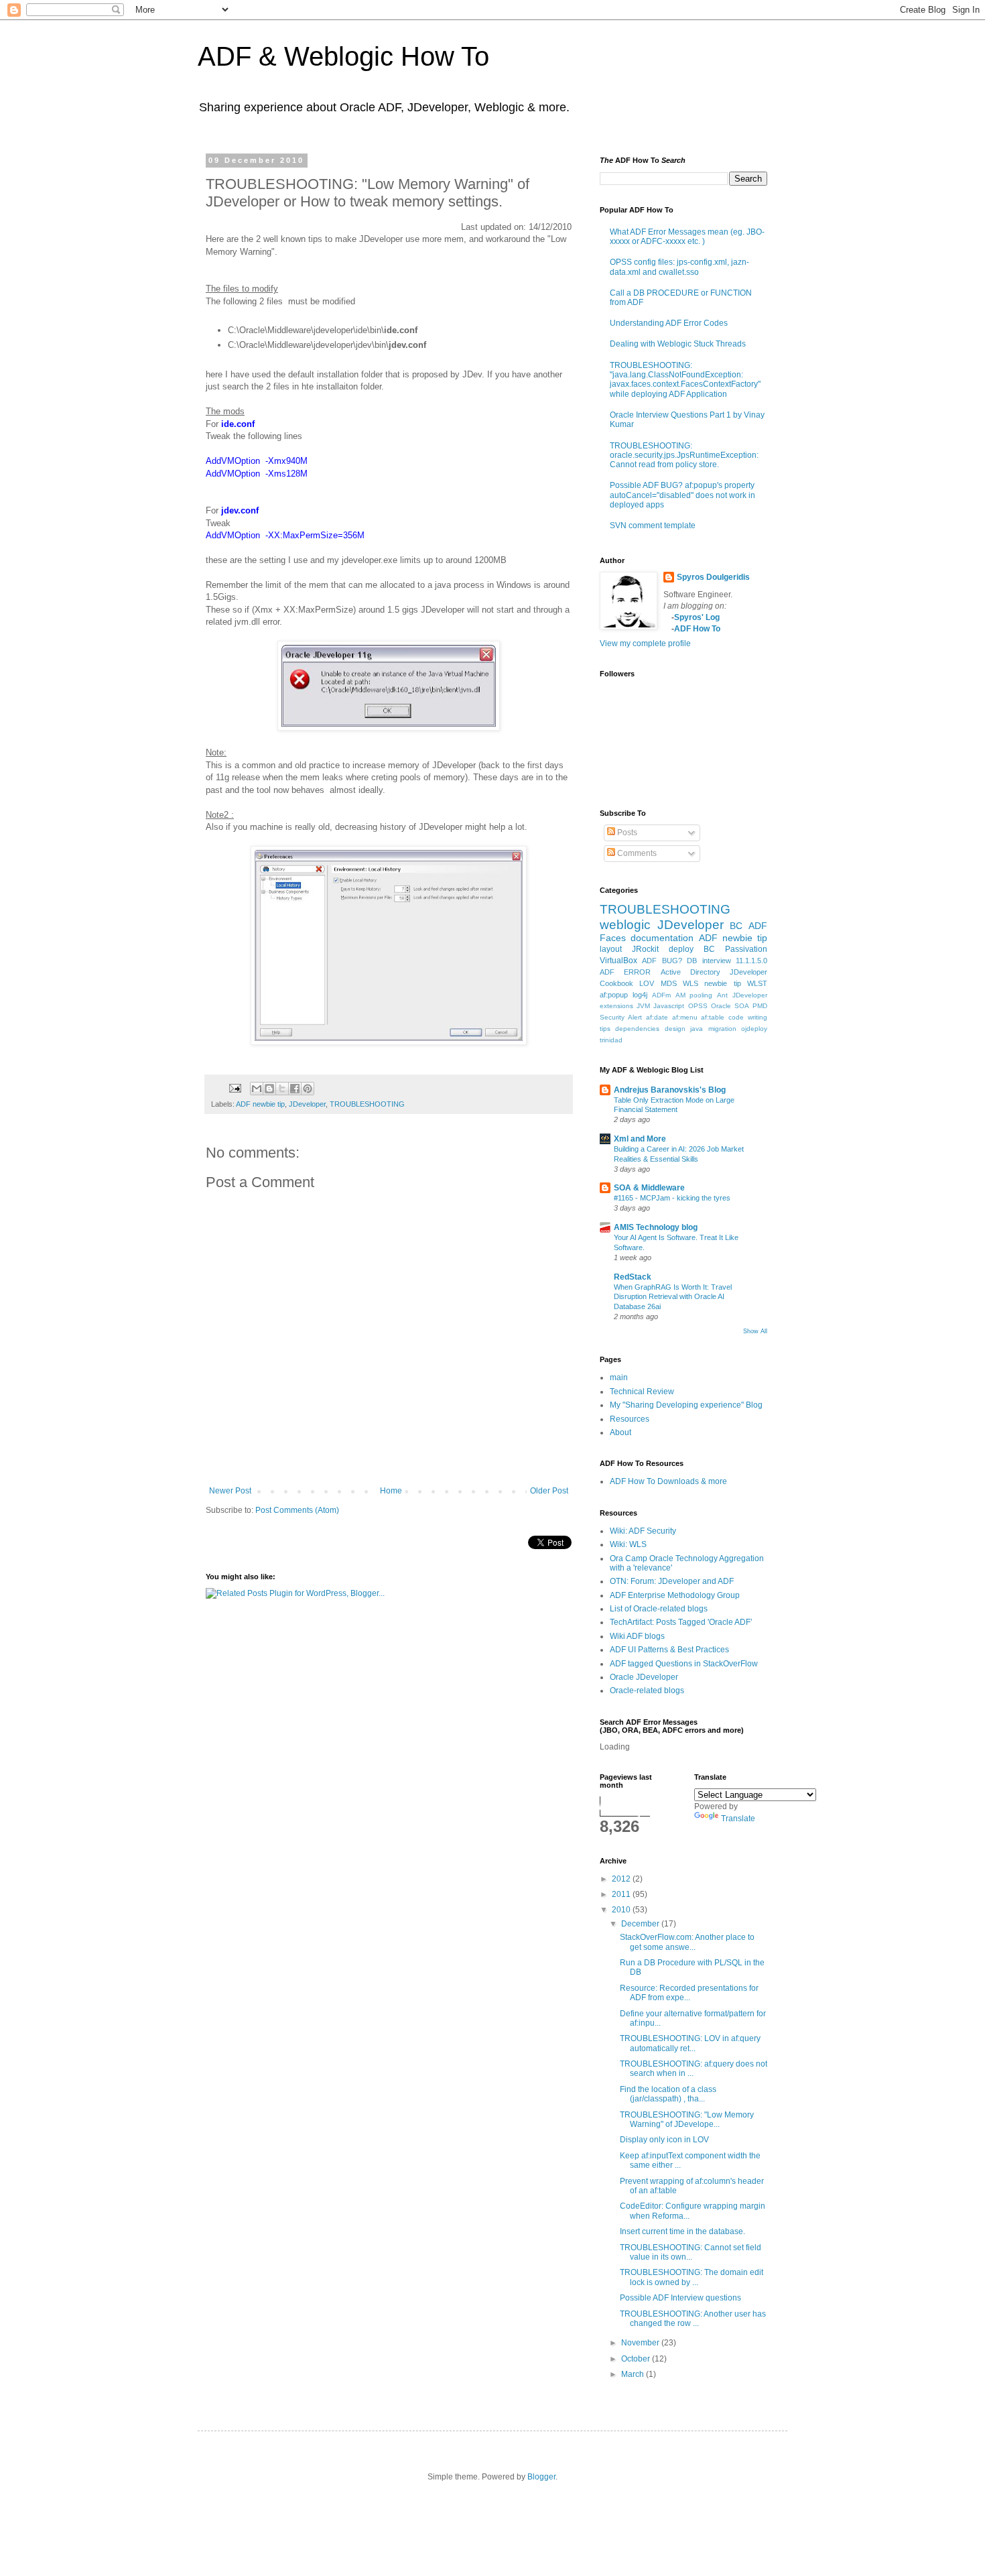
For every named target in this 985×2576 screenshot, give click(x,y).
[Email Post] (235, 1087)
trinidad (611, 1040)
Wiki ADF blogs (637, 1636)
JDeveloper (307, 1104)
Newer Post (230, 1491)
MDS (669, 983)
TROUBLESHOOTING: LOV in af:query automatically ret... (690, 2043)
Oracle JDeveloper (644, 1677)
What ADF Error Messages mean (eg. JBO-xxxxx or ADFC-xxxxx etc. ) (687, 237)
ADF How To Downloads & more (668, 1481)
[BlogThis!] (269, 1089)
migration (722, 1029)
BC (736, 926)
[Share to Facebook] (295, 1089)
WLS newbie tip (712, 983)
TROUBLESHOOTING (367, 1104)
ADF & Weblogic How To (343, 56)
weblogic (625, 925)
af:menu (685, 1017)
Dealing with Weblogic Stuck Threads (678, 344)
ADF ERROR (625, 972)
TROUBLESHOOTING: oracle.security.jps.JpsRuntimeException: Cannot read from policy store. (684, 455)
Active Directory (691, 972)
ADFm (661, 995)
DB (692, 961)
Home (391, 1491)
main (619, 1377)
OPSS (698, 1006)
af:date (657, 1017)
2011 (622, 1894)
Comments (636, 853)
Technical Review (642, 1392)
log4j (640, 995)
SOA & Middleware (649, 1188)
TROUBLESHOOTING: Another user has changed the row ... (693, 2319)
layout (611, 949)
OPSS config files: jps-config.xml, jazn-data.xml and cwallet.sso (679, 267)
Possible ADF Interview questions (680, 2298)
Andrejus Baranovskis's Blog (670, 1090)
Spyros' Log (697, 617)
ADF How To (697, 629)
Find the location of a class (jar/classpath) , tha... (668, 2094)
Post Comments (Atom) (297, 1510)
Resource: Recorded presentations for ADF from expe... (689, 1993)
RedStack (633, 1277)
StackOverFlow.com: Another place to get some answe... (687, 1942)
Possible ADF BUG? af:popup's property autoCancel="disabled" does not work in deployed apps (682, 495)
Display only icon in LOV (664, 2140)
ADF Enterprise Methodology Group (675, 1595)
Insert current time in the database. (682, 2231)
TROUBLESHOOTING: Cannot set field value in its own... (691, 2252)
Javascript (669, 1006)
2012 (622, 1879)
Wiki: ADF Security (643, 1531)
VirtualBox (618, 961)
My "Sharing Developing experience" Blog (686, 1405)
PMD (760, 1006)
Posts (626, 833)
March (634, 2374)
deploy (681, 949)
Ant (722, 995)
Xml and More (640, 1139)
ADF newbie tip (260, 1104)
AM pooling (694, 995)
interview (717, 961)
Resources (630, 1419)
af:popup (614, 995)
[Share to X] (282, 1089)
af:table (713, 1017)
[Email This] (257, 1089)
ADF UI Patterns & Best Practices (669, 1650)
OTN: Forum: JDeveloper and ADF (672, 1581)
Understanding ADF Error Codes (669, 323)
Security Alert (621, 1017)
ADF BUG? (662, 961)
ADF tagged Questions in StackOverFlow (684, 1664)
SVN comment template (653, 526)
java (697, 1029)
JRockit (645, 949)
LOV (647, 983)
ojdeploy (754, 1029)
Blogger (541, 2477)
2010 (622, 1910)
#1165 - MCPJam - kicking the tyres (672, 1198)
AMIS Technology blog (656, 1227)
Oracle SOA (730, 1006)
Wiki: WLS (628, 1544)
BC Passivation (735, 949)
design (675, 1029)
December (641, 1924)
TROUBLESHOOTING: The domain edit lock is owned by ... (692, 2277)
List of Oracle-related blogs (659, 1609)
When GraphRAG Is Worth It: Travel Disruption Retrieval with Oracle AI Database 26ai (673, 1297)
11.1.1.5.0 (751, 961)
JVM (643, 1006)
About (620, 1432)
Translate (738, 1819)
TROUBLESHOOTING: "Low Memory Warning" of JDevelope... (687, 2120)
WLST (757, 983)
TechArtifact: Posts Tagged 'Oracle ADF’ (681, 1622)
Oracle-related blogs (647, 1691)
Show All (755, 1331)
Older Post (549, 1491)
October (637, 2359)
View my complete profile (645, 643)
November (641, 2343)
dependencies (637, 1029)
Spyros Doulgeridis (713, 577)
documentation (662, 938)
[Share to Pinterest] (308, 1089)
